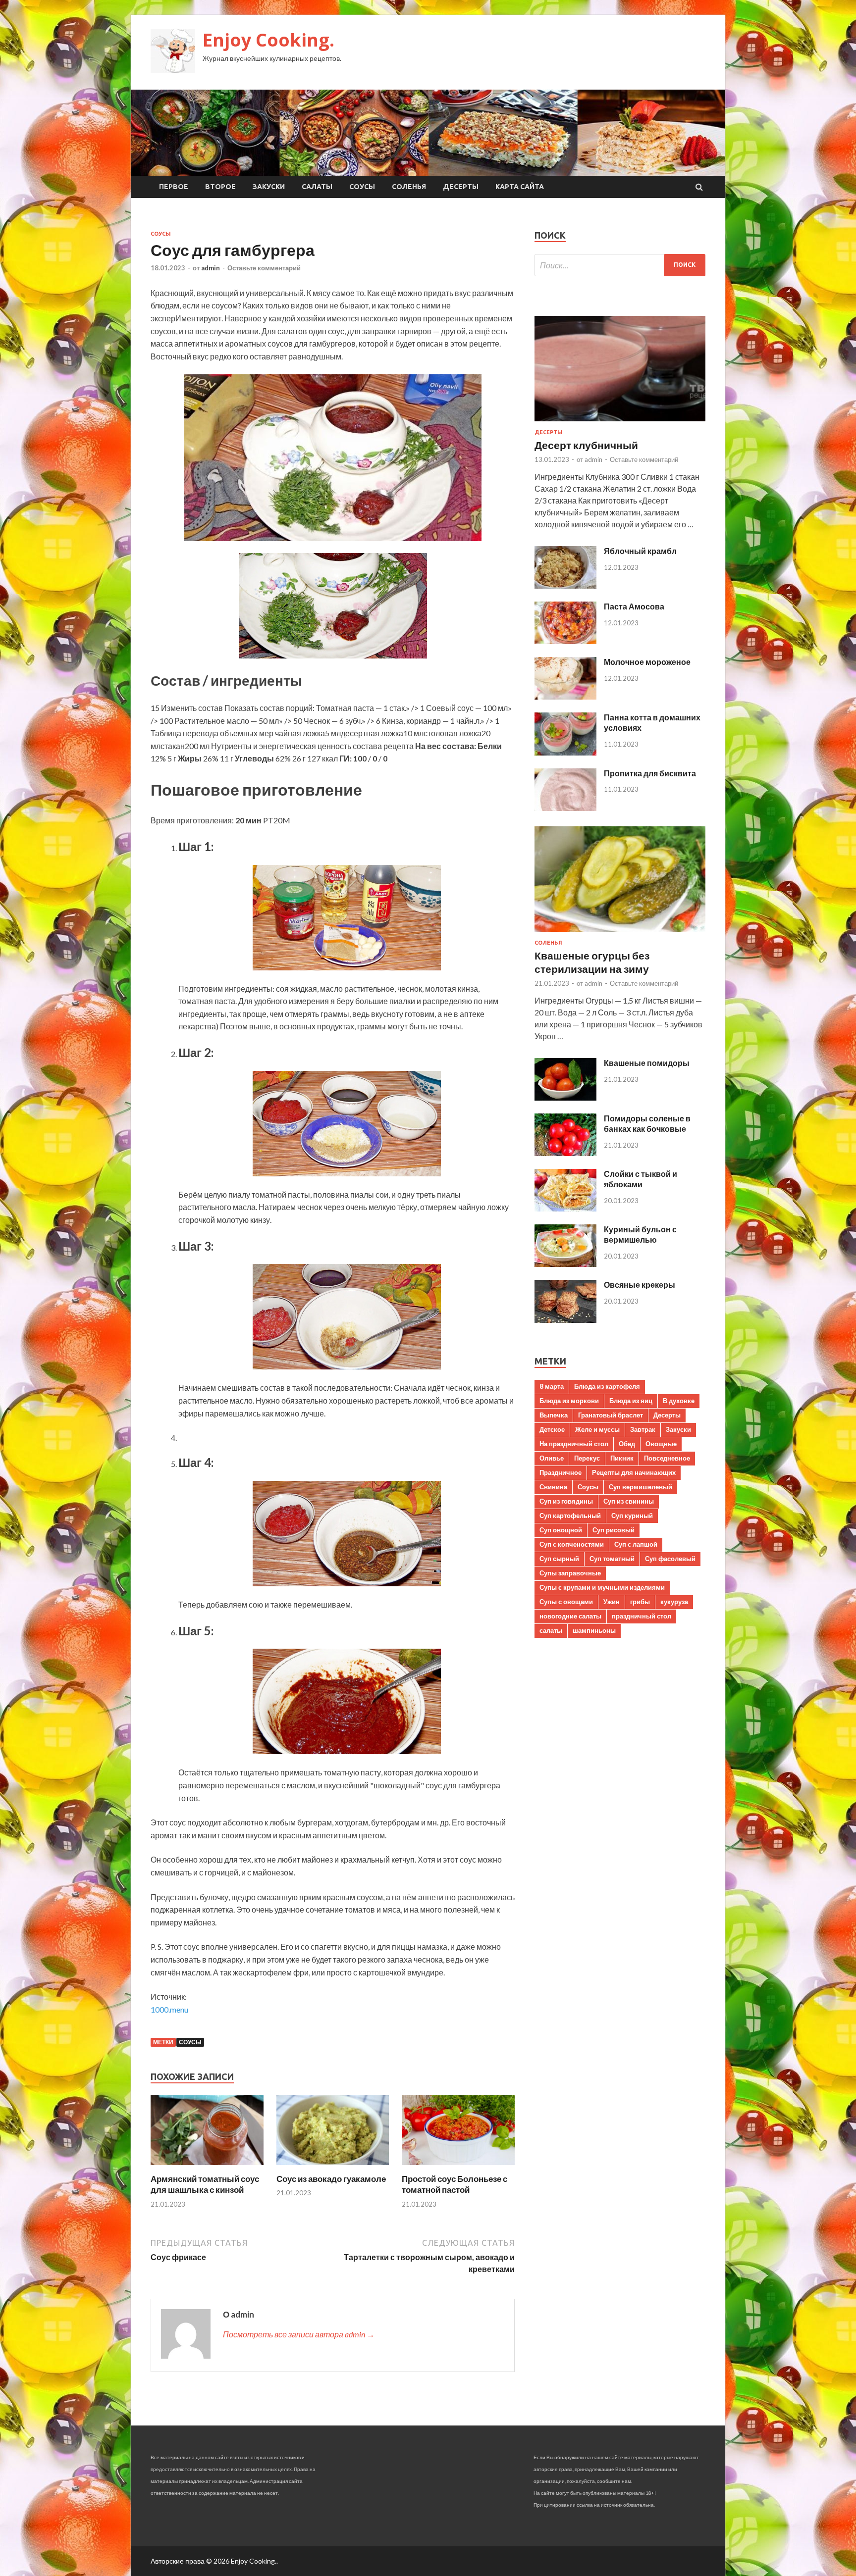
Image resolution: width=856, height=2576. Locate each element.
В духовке (679, 1401)
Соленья (409, 187)
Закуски (269, 187)
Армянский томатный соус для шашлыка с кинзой (205, 2184)
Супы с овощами (566, 1602)
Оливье (552, 1458)
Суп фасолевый (670, 1559)
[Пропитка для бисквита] (565, 808)
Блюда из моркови (569, 1401)
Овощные (661, 1444)
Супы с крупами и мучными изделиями (602, 1587)
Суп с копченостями (572, 1544)
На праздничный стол (574, 1444)
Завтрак (643, 1429)
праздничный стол (642, 1616)
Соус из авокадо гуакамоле (331, 2179)
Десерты (461, 187)
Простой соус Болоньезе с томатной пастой (455, 2184)
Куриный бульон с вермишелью (640, 1234)
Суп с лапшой (636, 1544)
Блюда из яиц (631, 1401)
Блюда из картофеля (607, 1386)
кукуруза (674, 1602)
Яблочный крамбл (640, 551)
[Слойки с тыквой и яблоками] (565, 1208)
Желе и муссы (597, 1429)
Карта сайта (520, 187)
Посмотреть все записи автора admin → (299, 2334)
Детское (552, 1429)
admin (211, 268)
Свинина (553, 1487)
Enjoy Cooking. (268, 40)
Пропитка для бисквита (650, 773)
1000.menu (169, 2009)
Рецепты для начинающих (634, 1472)
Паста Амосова (634, 606)
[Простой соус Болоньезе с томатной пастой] (458, 2167)
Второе (220, 187)
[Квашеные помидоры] (565, 1097)
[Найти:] (620, 265)
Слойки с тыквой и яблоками (641, 1179)
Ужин (612, 1602)
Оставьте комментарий (264, 268)
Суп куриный (632, 1515)
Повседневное (667, 1458)
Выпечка (554, 1415)
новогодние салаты (570, 1616)
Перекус (587, 1458)
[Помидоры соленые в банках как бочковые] (565, 1153)
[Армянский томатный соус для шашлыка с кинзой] (207, 2167)
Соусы (362, 187)
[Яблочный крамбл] (565, 585)
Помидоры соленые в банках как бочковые (647, 1123)
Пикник (622, 1458)
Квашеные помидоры (647, 1063)
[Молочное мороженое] (565, 696)
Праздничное (561, 1472)
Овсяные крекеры (640, 1285)
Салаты (317, 187)
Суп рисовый (614, 1530)
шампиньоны (594, 1630)
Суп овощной (561, 1530)
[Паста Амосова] (565, 641)
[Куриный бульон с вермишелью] (565, 1264)
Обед (627, 1444)
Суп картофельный (570, 1515)
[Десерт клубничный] (620, 423)
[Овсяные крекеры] (565, 1320)
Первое (174, 187)
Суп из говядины (566, 1501)
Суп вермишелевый (641, 1487)
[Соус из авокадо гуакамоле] (333, 2167)
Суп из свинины (629, 1501)
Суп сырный (559, 1559)
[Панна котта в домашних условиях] (565, 752)
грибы (640, 1602)
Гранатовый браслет (611, 1415)
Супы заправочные (570, 1573)
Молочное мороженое (647, 662)
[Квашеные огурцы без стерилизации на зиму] (620, 934)
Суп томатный (612, 1559)
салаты (551, 1630)
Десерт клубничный (586, 445)
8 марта (552, 1386)
